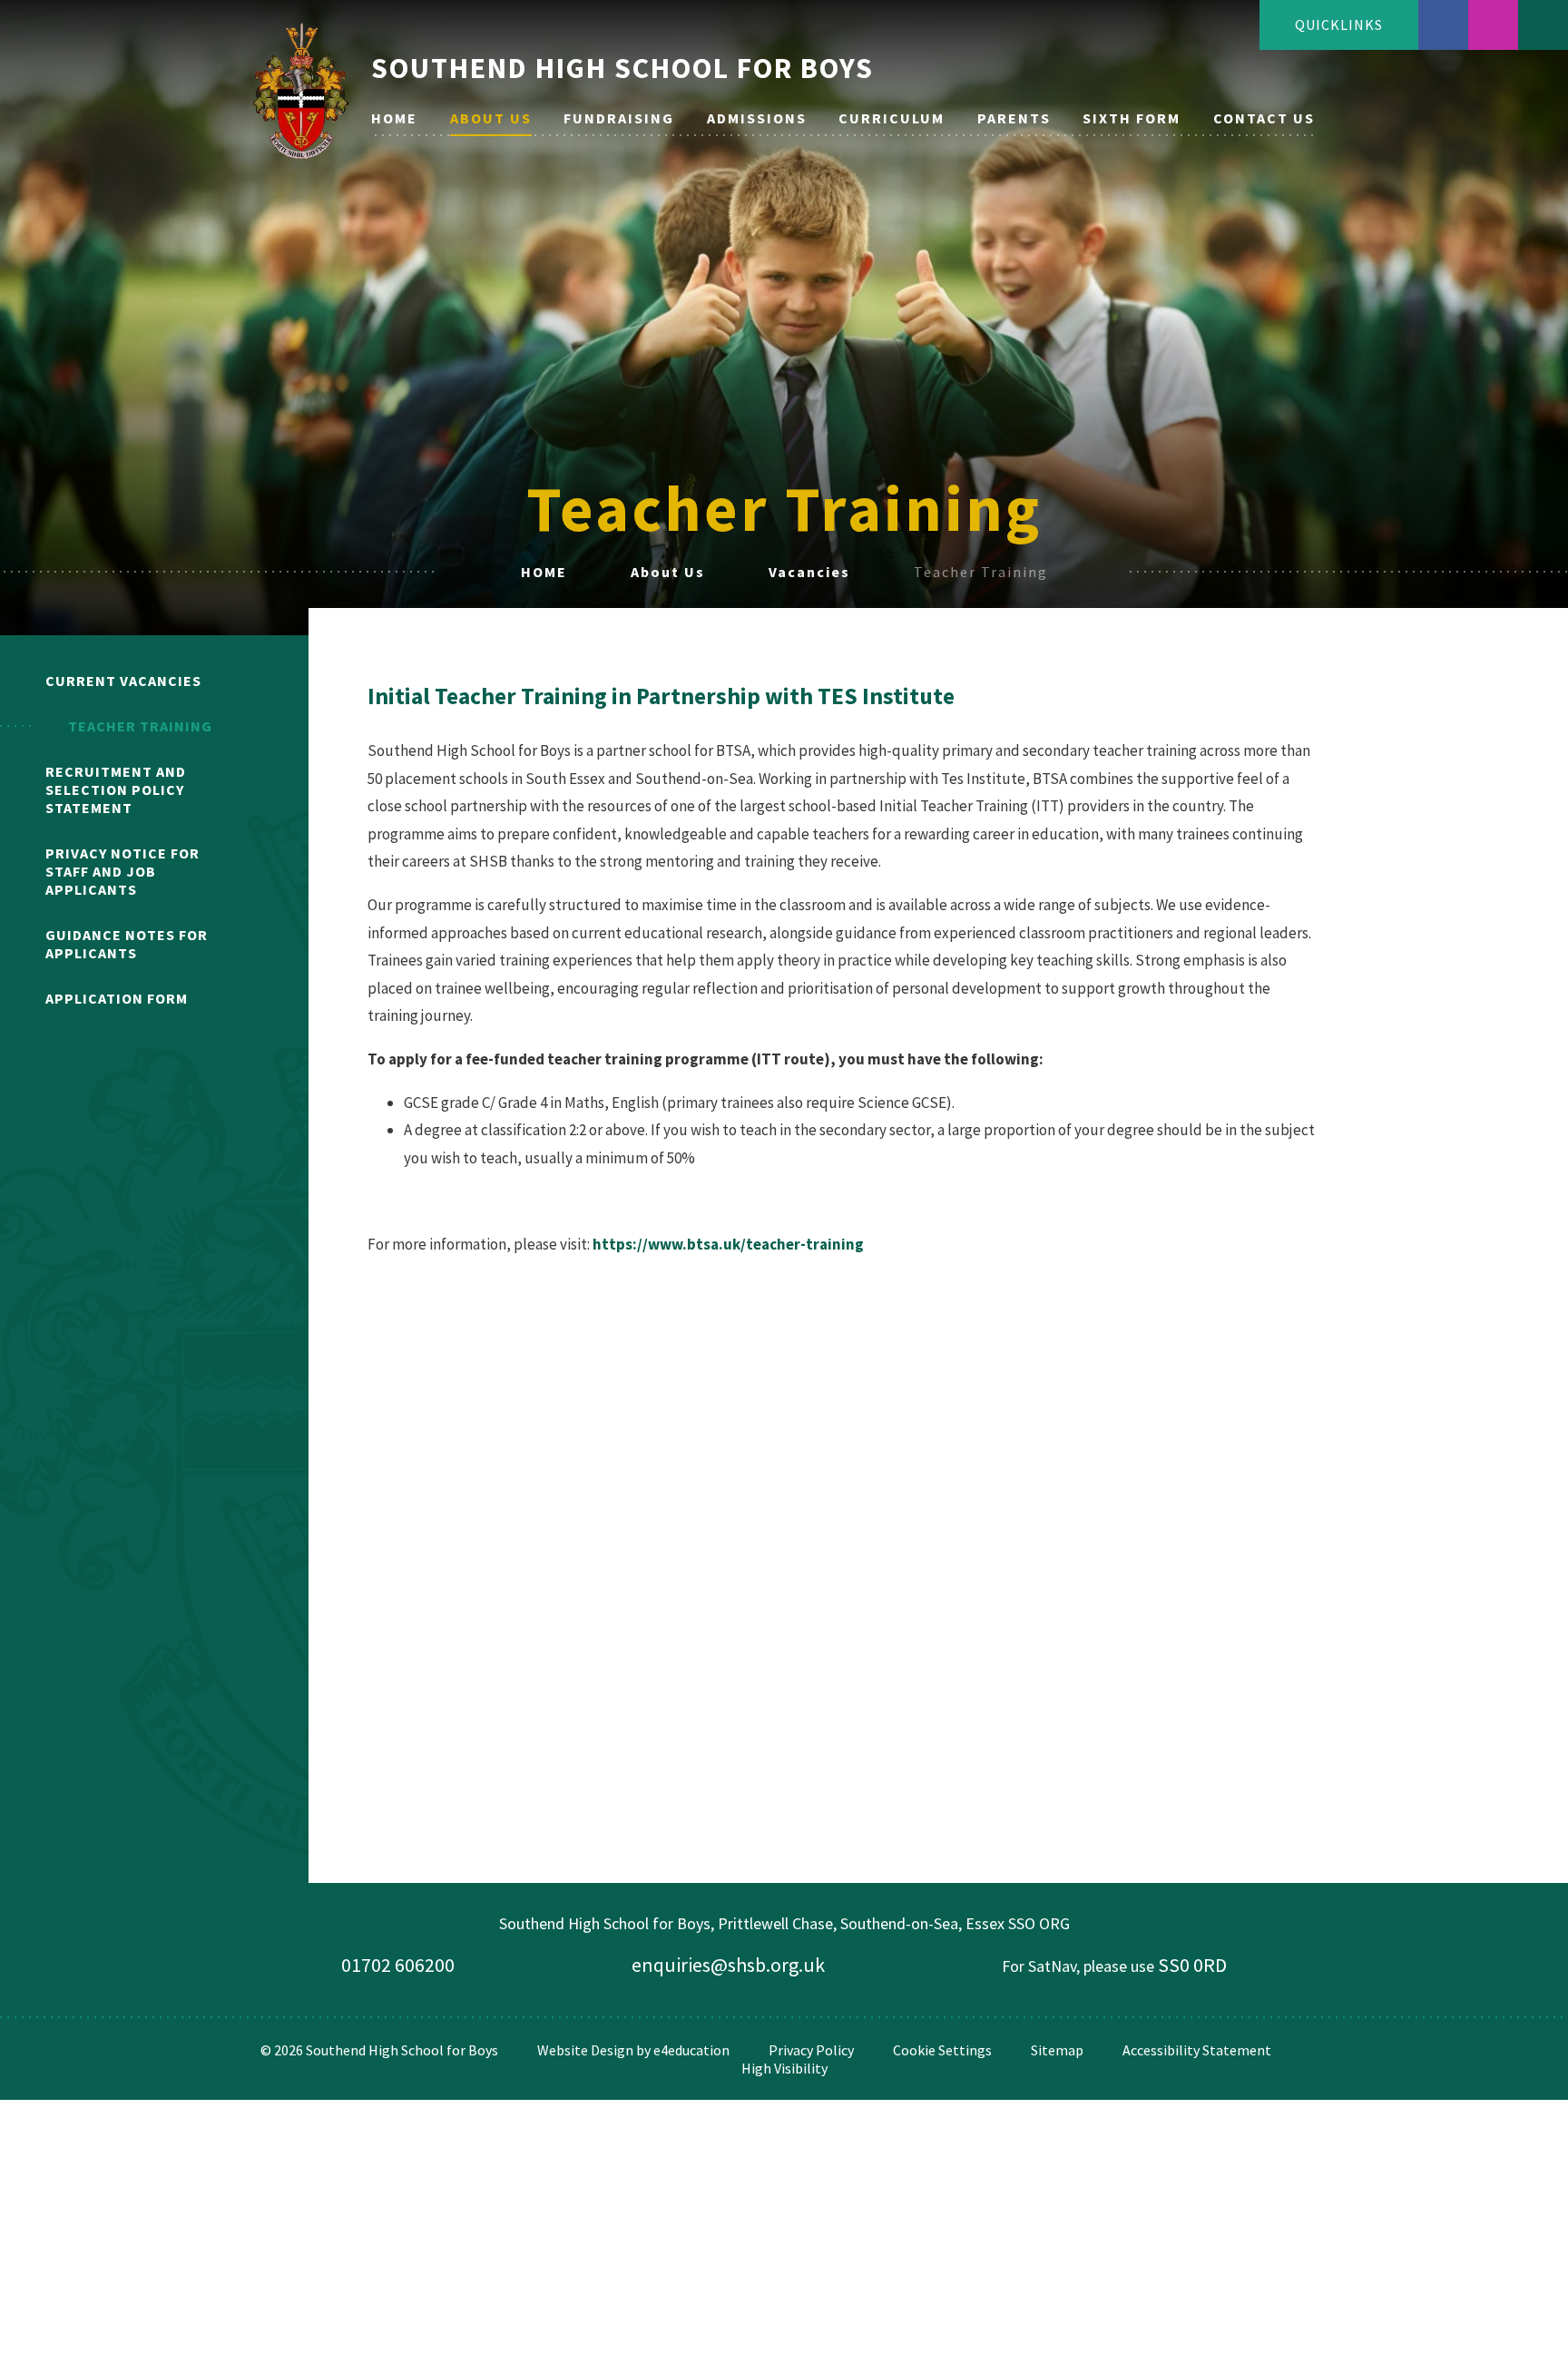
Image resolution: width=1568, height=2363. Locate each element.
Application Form (117, 998)
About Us (668, 572)
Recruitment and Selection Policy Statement (116, 789)
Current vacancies (123, 681)
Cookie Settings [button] (942, 2050)
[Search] (1543, 25)
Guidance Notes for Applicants (127, 944)
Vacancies (809, 572)
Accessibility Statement (1197, 2050)
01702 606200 (398, 1965)
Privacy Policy (811, 2050)
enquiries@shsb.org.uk (728, 1965)
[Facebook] (1443, 25)
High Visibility (784, 2068)
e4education (691, 2050)
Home (544, 572)
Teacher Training (981, 572)
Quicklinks (1339, 25)
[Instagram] (1493, 25)
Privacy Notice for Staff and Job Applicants (122, 871)
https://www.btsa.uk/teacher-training (728, 1244)
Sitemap (1057, 2050)
